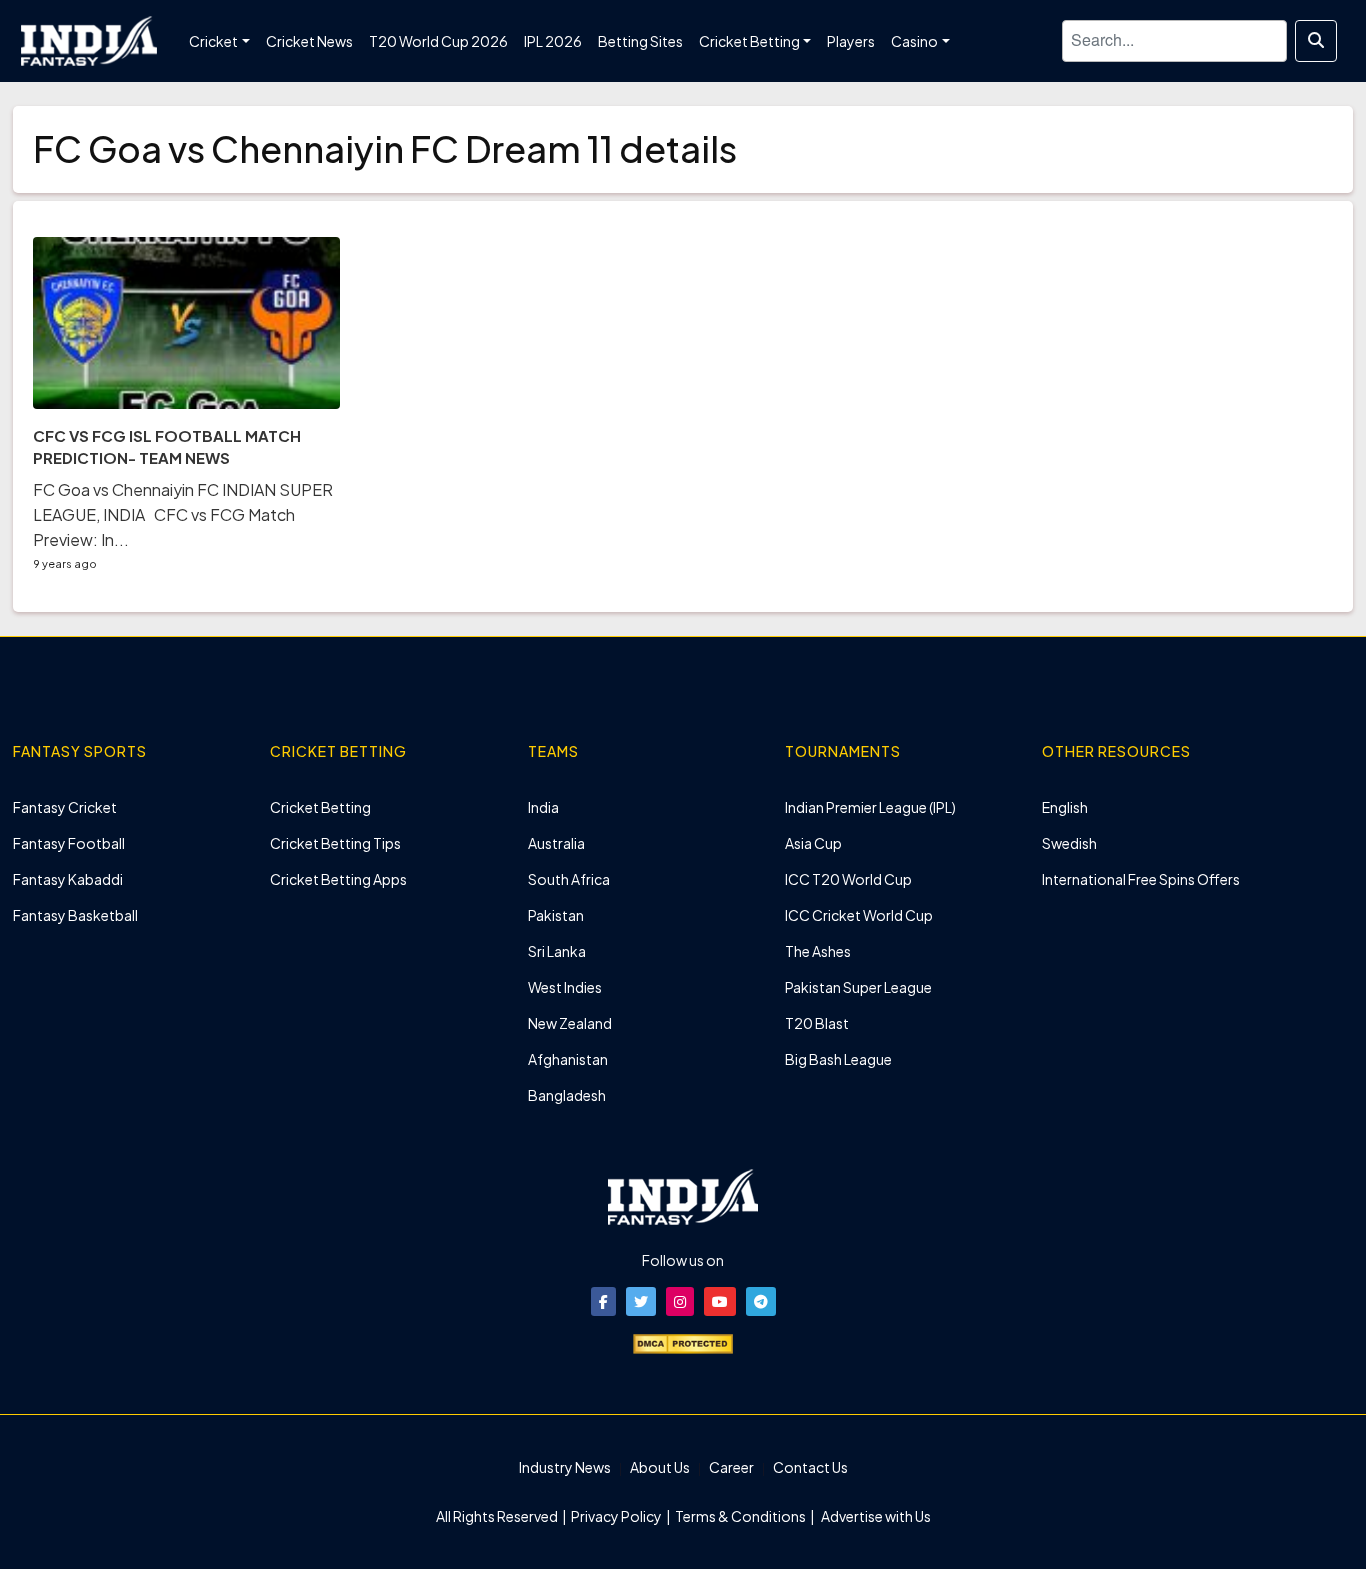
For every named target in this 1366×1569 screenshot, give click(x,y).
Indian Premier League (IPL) (870, 807)
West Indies (565, 987)
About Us (660, 1467)
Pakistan (556, 915)
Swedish (1069, 843)
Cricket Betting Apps (338, 879)
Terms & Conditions (740, 1516)
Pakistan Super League (858, 987)
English (1065, 807)
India (543, 807)
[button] (603, 1301)
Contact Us (810, 1467)
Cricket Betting (320, 807)
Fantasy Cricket (65, 807)
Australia (556, 843)
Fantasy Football (69, 843)
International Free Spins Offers (1141, 879)
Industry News (565, 1467)
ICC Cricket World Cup (859, 915)
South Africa (569, 879)
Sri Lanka (557, 951)
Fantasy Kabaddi (68, 879)
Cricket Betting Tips (335, 843)
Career (731, 1467)
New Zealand (570, 1023)
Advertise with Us (875, 1516)
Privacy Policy (617, 1516)
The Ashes (818, 951)
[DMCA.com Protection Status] (683, 1342)
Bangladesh (567, 1095)
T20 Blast (817, 1023)
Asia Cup (813, 843)
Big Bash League (838, 1059)
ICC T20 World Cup (848, 879)
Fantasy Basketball (75, 915)
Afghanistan (568, 1059)
